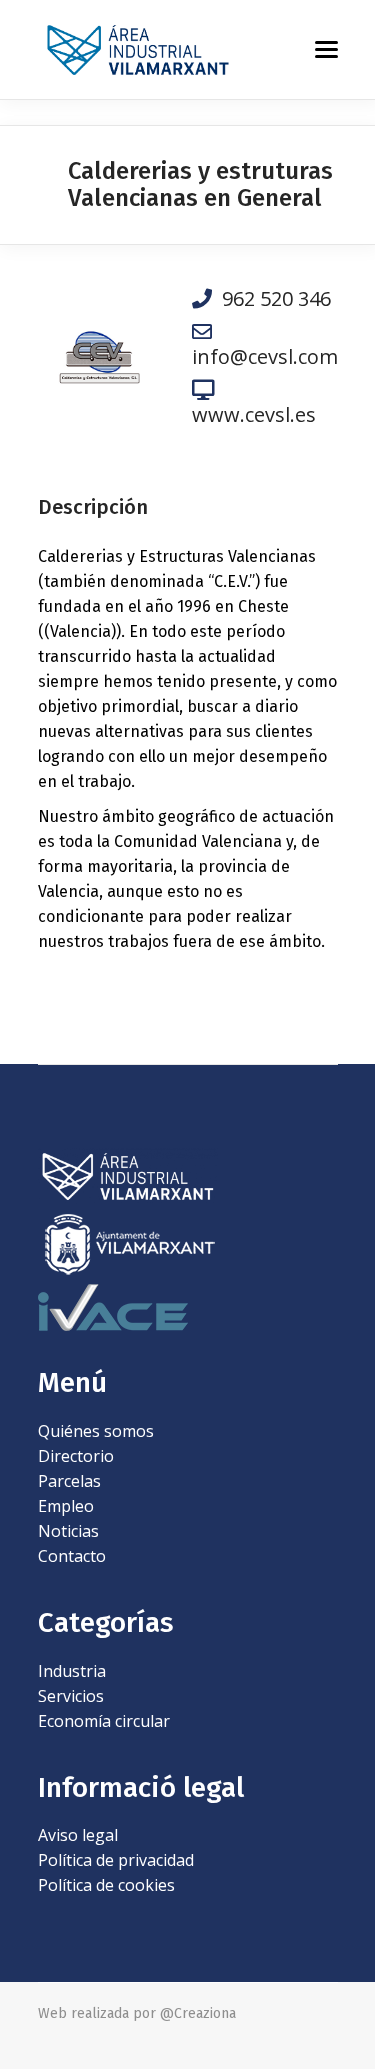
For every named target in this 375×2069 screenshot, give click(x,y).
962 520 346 (271, 298)
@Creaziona (198, 2013)
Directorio (76, 1456)
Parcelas (69, 1481)
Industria (72, 1671)
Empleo (66, 1506)
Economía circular (104, 1721)
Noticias (68, 1531)
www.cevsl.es (254, 414)
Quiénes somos (96, 1431)
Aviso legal (78, 1835)
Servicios (71, 1696)
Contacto (72, 1556)
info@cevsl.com (265, 356)
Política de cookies (106, 1885)
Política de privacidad (116, 1860)
